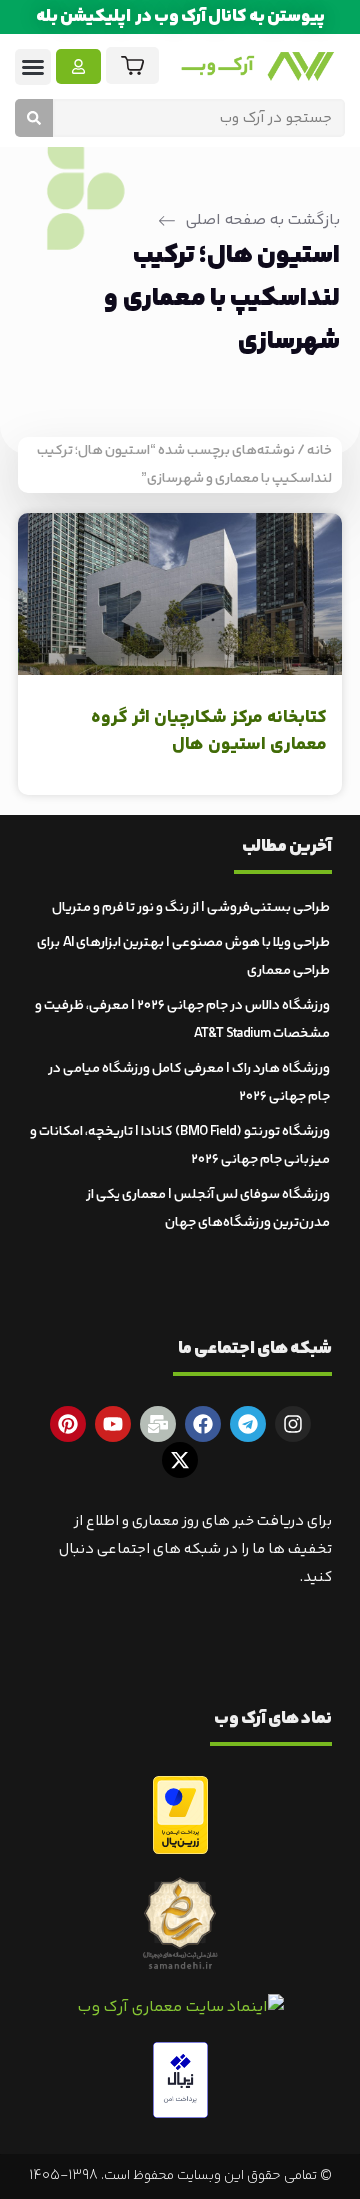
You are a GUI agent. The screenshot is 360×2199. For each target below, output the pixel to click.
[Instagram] (293, 1424)
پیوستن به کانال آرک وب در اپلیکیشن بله (180, 17)
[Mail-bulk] (158, 1424)
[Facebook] (203, 1424)
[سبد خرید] (132, 65)
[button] (33, 67)
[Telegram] (248, 1424)
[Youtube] (113, 1424)
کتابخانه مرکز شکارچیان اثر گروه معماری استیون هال (209, 731)
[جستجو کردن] (34, 118)
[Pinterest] (68, 1424)
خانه (319, 451)
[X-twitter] (180, 1460)
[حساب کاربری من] (78, 66)
